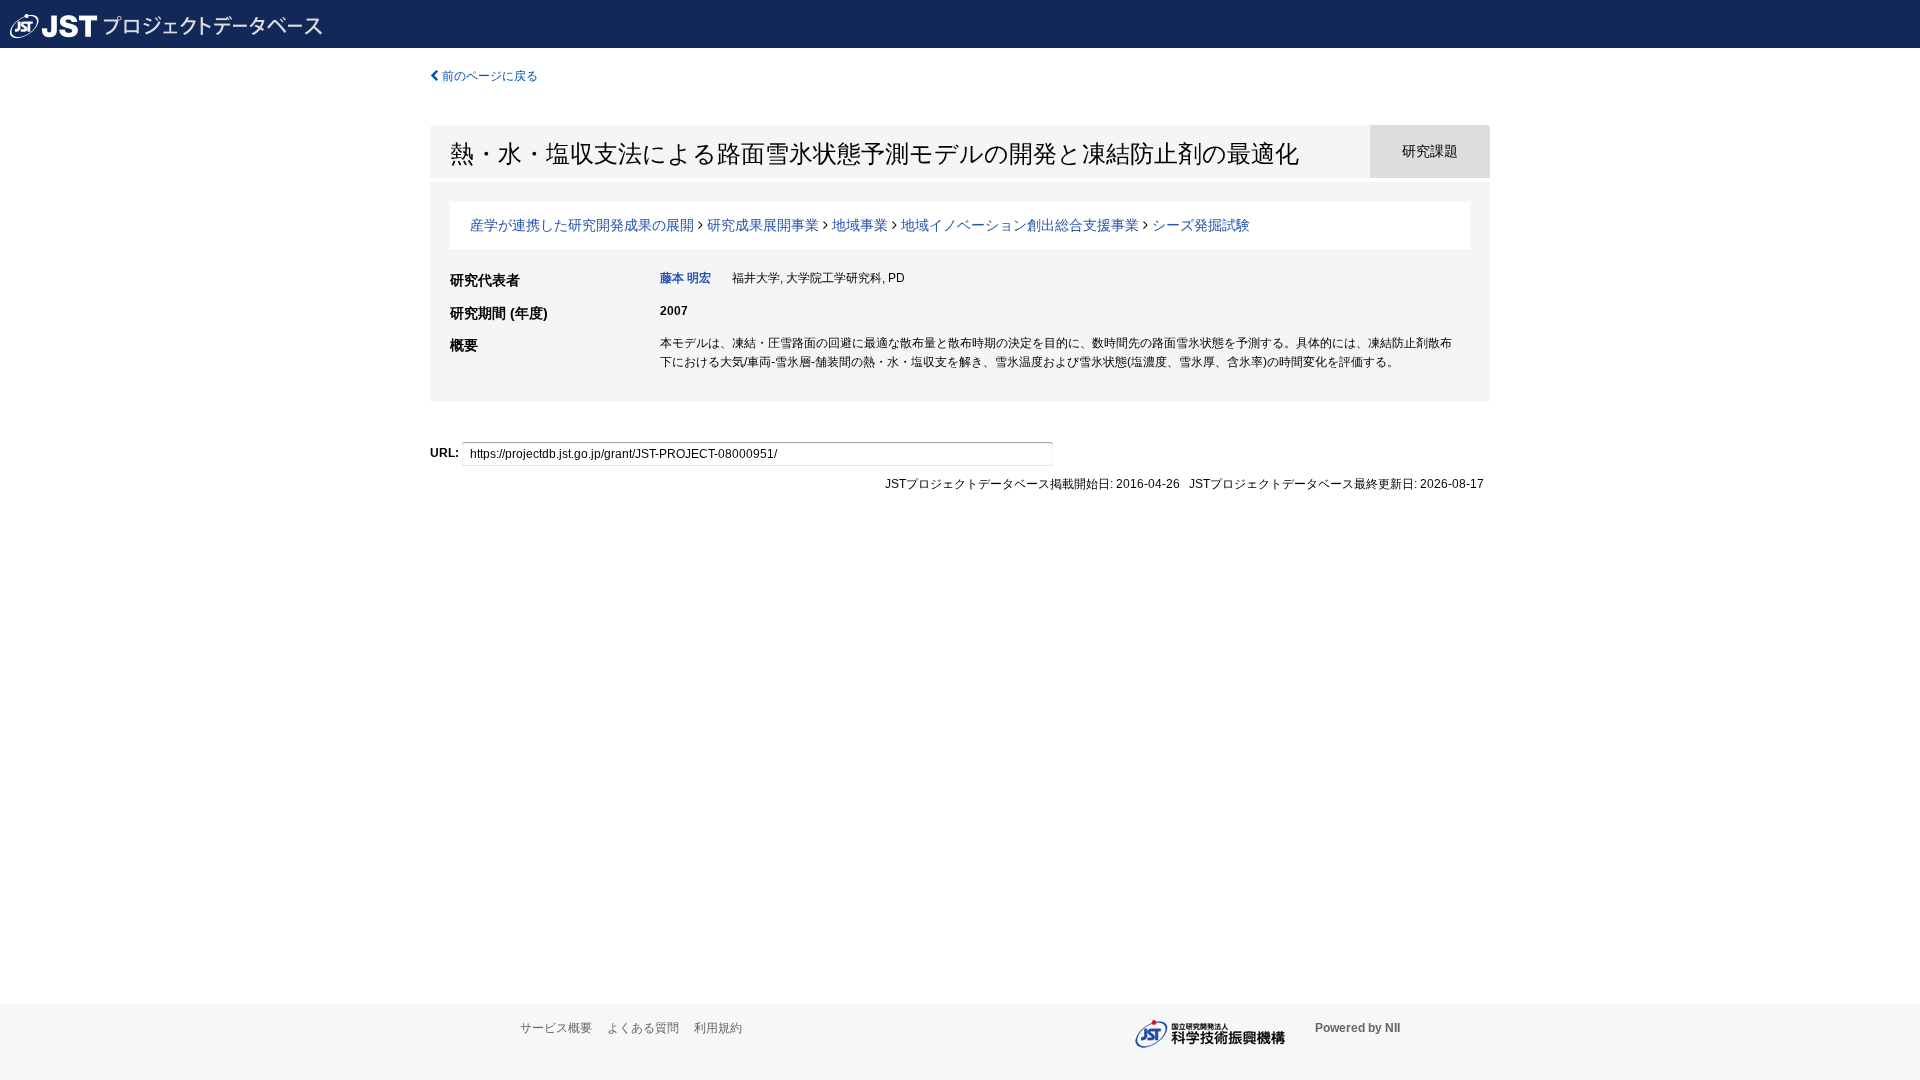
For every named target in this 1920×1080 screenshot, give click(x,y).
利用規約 (718, 1028)
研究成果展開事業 (763, 225)
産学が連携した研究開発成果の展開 (582, 225)
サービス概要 (556, 1028)
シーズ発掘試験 (1201, 225)
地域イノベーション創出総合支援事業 (1020, 225)
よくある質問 (643, 1028)
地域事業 (860, 225)
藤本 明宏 (685, 278)
